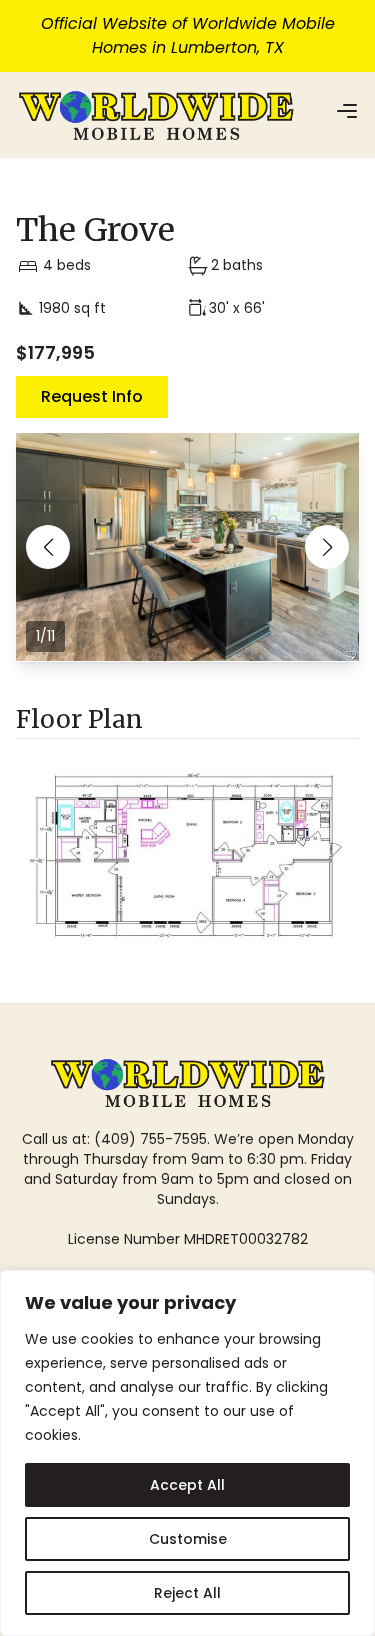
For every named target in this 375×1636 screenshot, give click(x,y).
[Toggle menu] (347, 111)
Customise (188, 1539)
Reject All (187, 1593)
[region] (187, 1453)
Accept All (187, 1485)
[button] (48, 547)
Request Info (92, 396)
